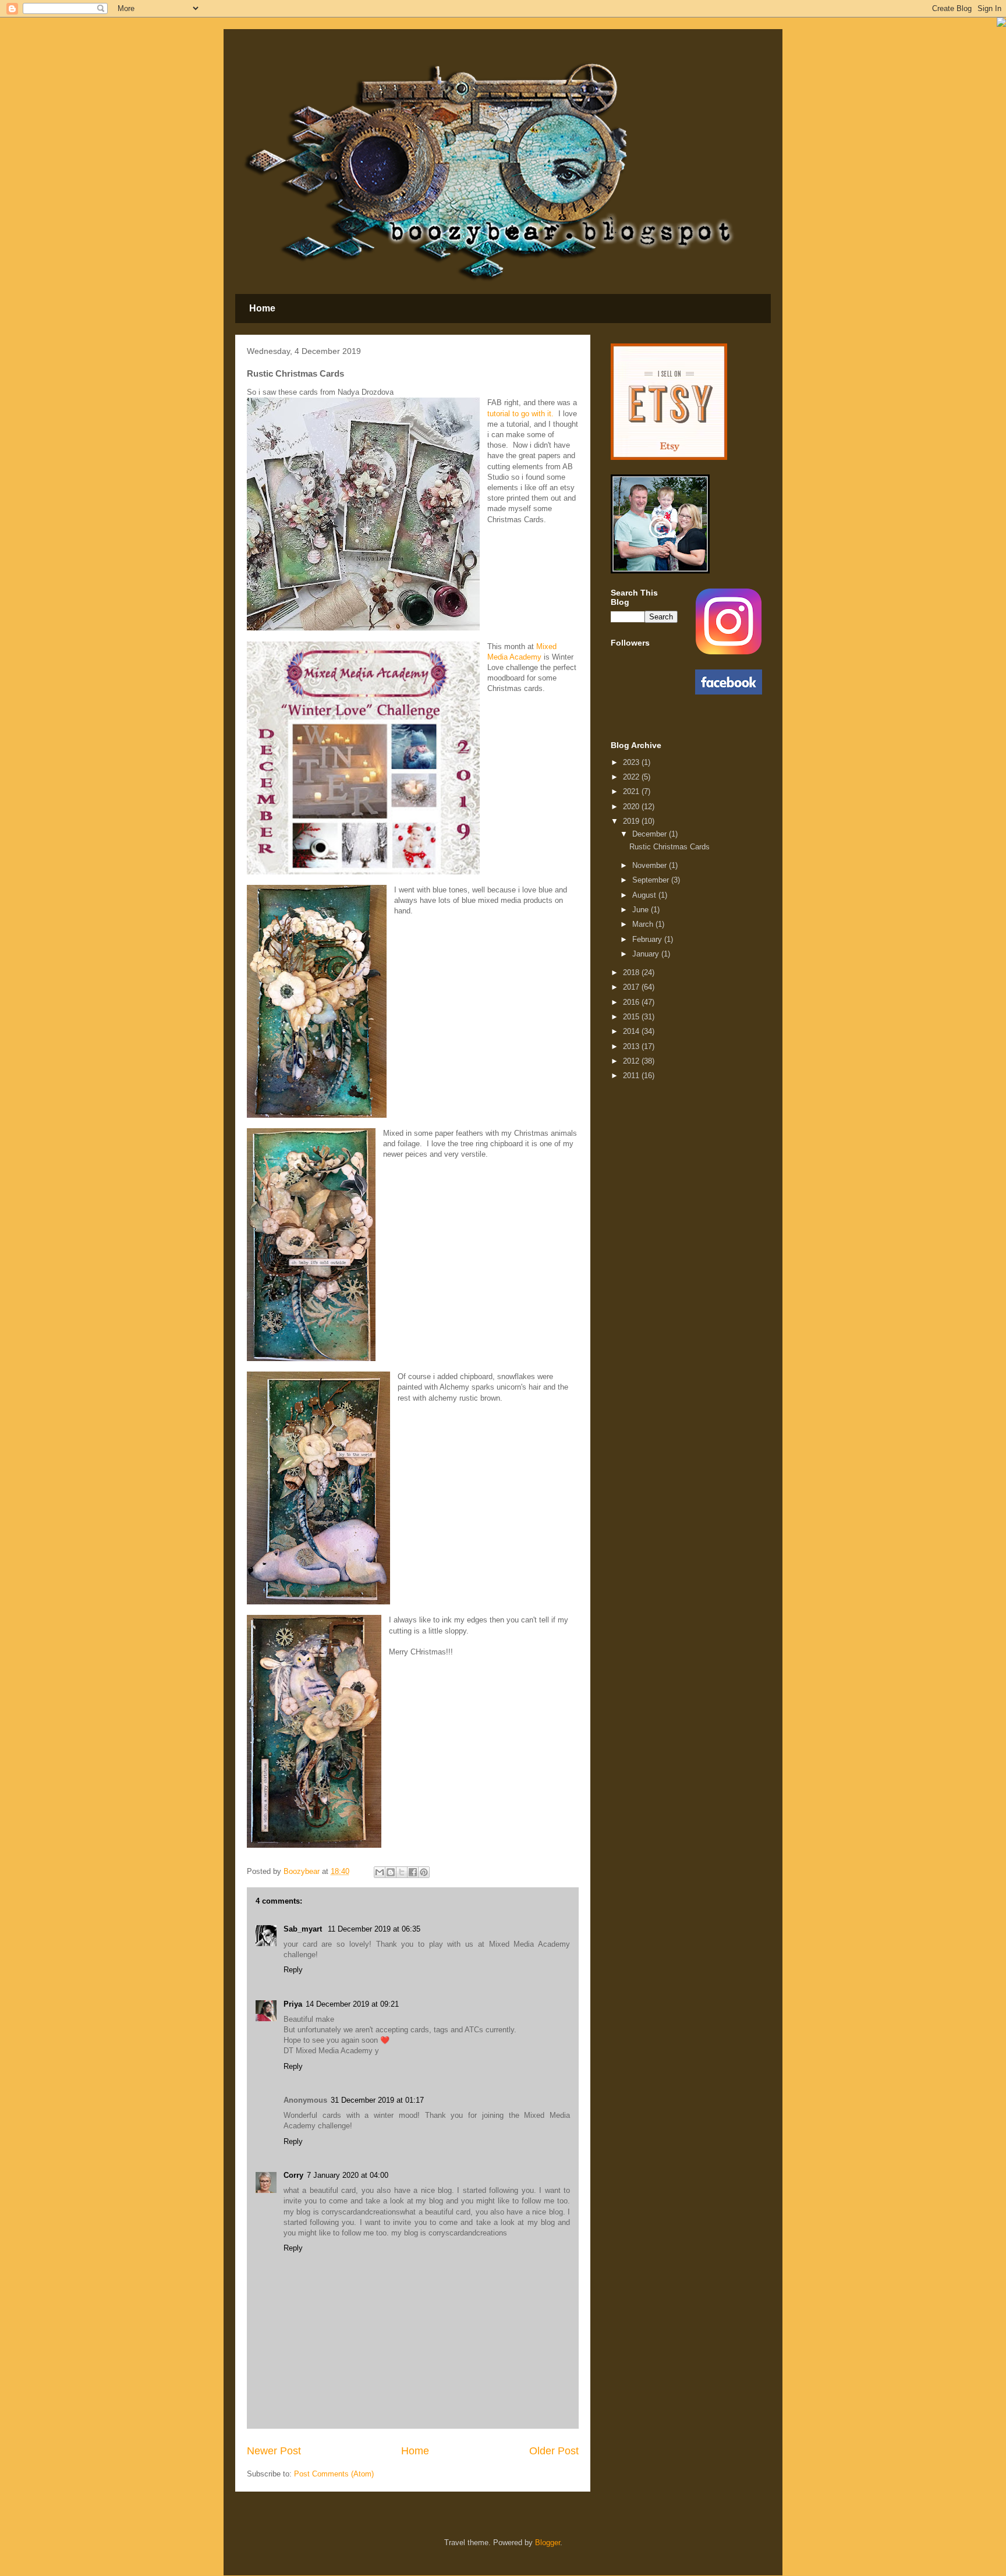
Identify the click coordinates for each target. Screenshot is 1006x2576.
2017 (632, 987)
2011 (632, 1076)
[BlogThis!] (391, 1872)
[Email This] (380, 1872)
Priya (293, 2004)
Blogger (548, 2543)
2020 (632, 807)
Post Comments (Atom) (334, 2474)
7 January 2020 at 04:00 (348, 2175)
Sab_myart (304, 1929)
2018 (632, 972)
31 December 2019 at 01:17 (377, 2100)
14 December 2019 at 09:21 (352, 2004)
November (651, 865)
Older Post (554, 2451)
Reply (293, 1970)
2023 (632, 762)
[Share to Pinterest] (424, 1872)
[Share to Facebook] (413, 1872)
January (647, 954)
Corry (293, 2175)
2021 (632, 791)
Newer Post (274, 2451)
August (645, 895)
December (651, 834)
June (642, 910)
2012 (632, 1061)
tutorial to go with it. (520, 414)
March (644, 924)
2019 (632, 821)
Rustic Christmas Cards (670, 847)
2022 (632, 777)
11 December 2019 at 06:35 (374, 1929)
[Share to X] (402, 1872)
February (648, 939)
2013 (632, 1046)
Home (262, 308)
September (652, 880)
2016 (632, 1002)
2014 (632, 1031)
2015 (632, 1017)
